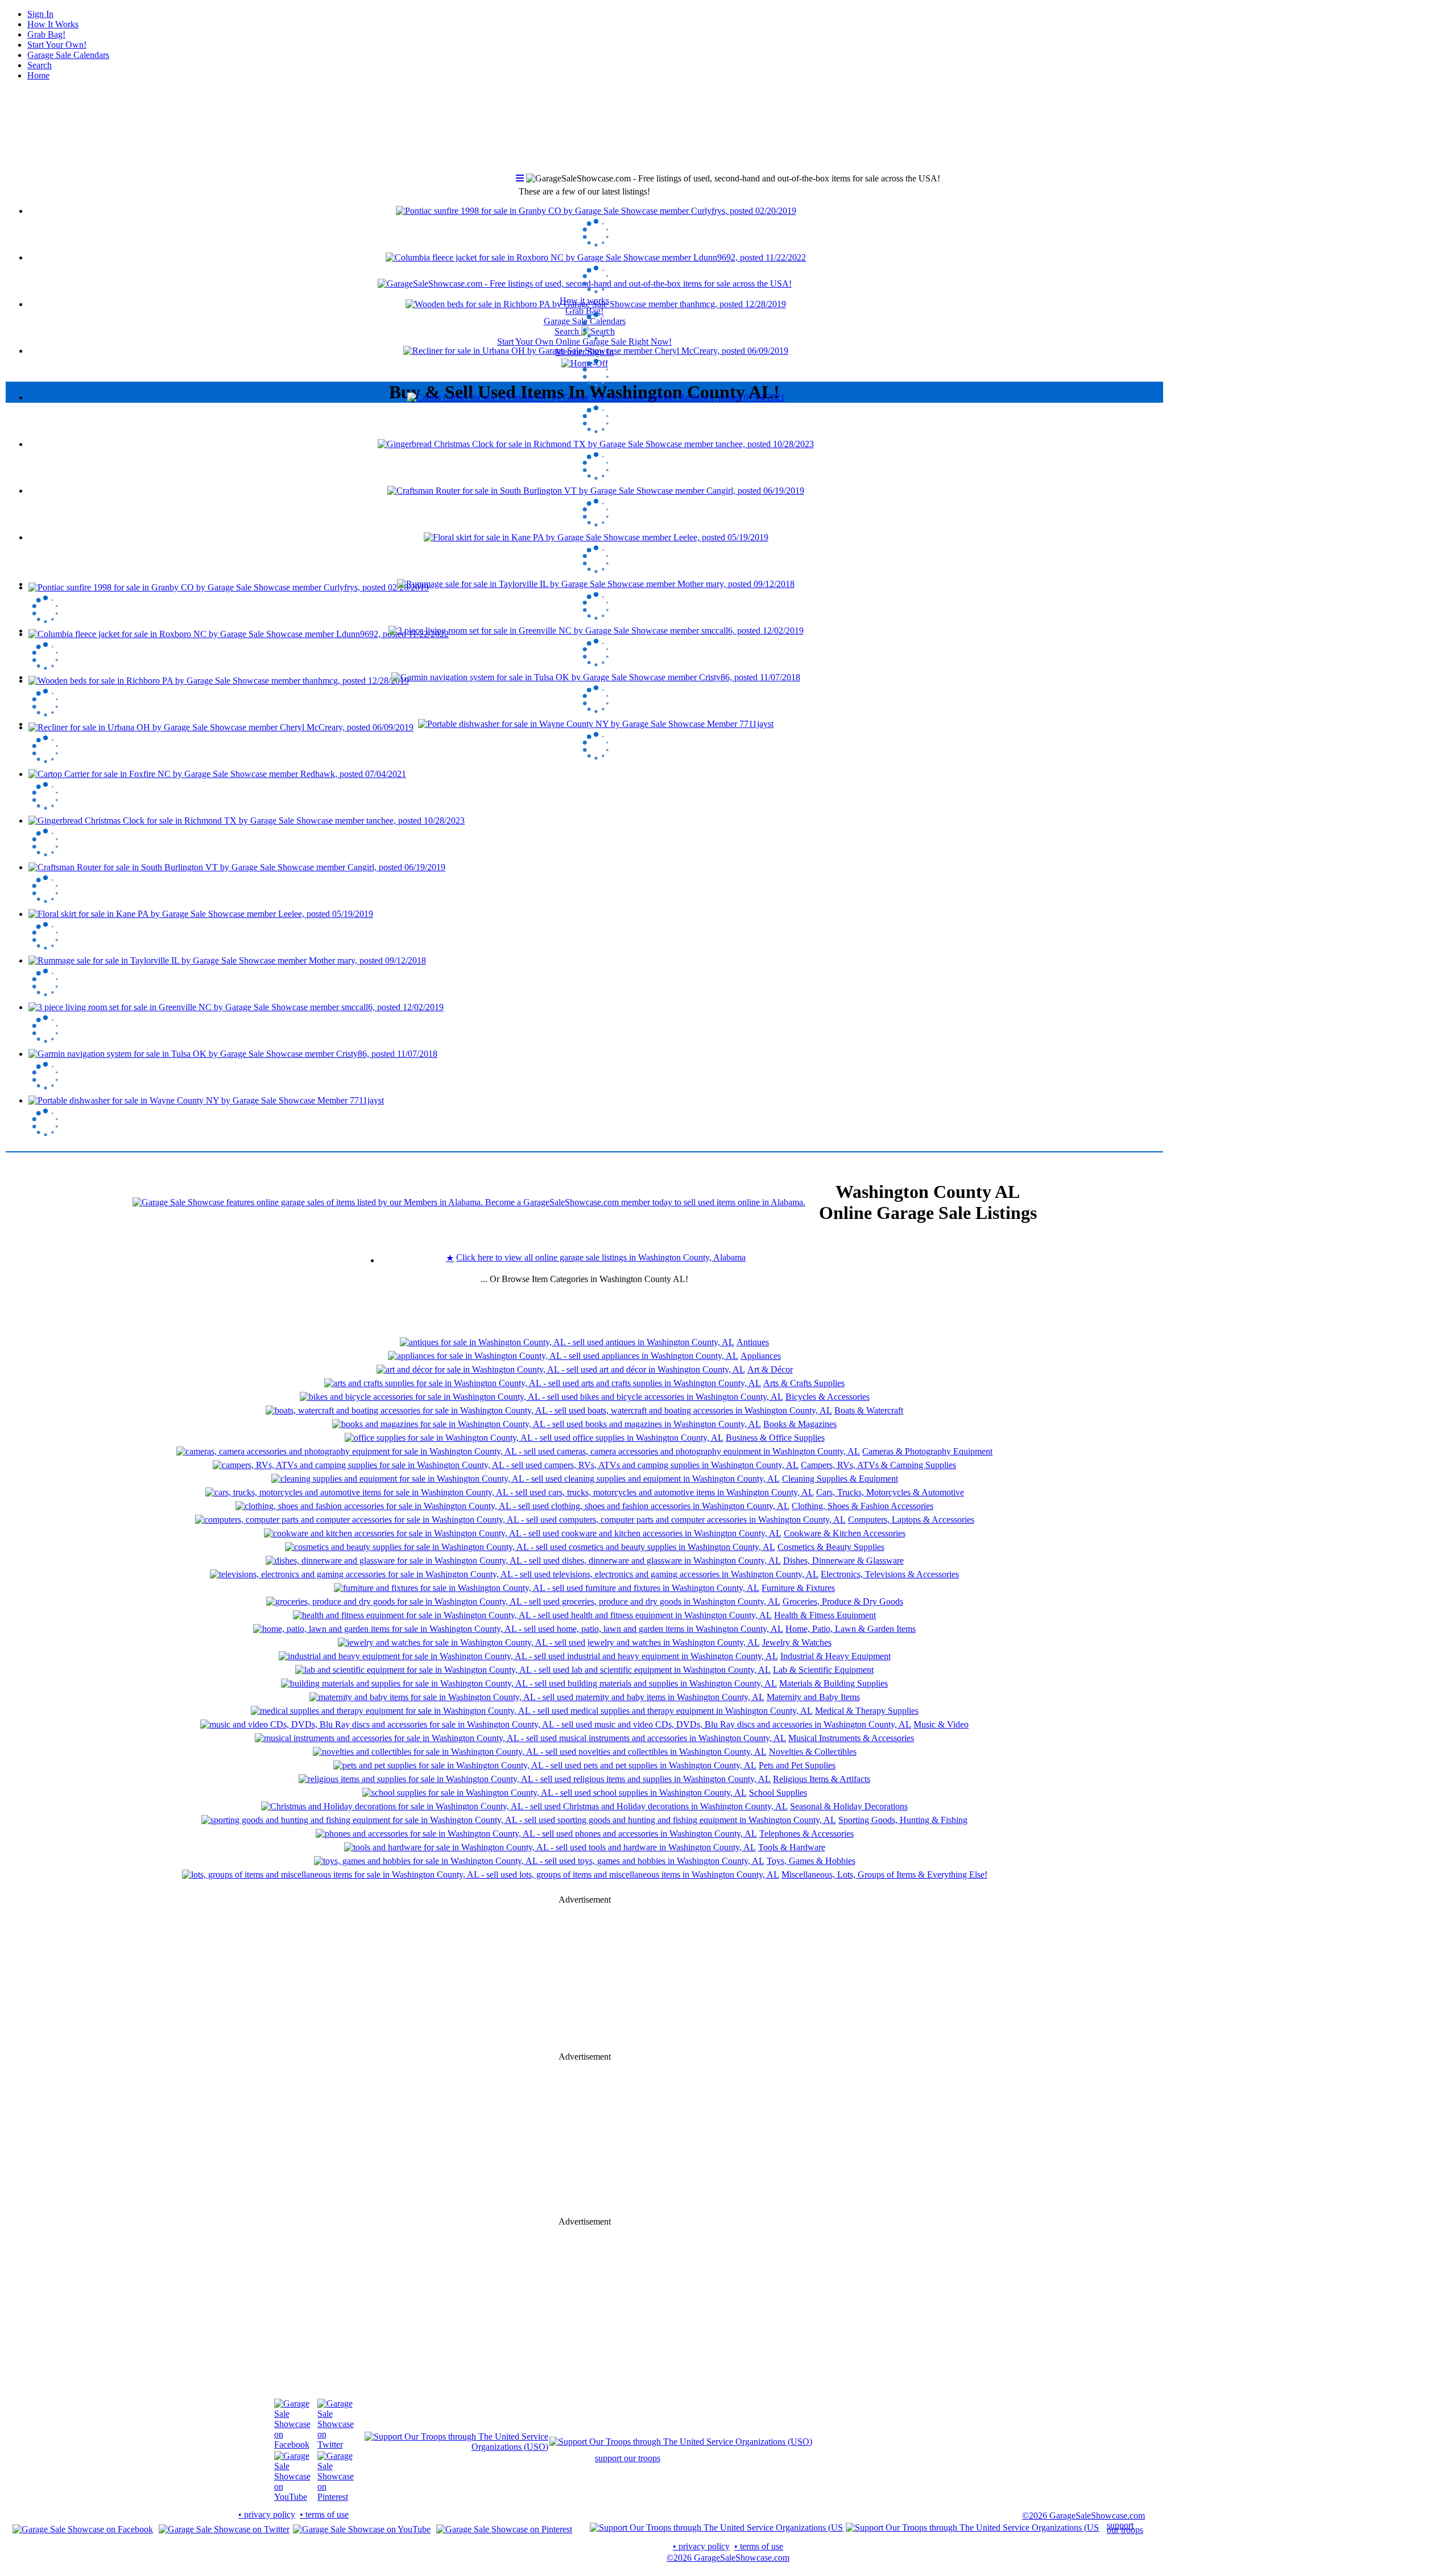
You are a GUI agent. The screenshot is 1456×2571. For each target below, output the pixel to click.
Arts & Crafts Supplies (804, 1383)
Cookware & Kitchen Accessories (845, 1533)
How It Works (53, 24)
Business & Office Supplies (775, 1438)
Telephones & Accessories (806, 1834)
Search (40, 65)
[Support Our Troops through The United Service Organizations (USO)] (456, 2447)
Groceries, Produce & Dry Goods (843, 1601)
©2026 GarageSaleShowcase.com (1083, 2516)
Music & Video (941, 1724)
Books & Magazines (800, 1424)
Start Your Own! (57, 45)
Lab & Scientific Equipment (823, 1670)
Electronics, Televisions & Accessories (890, 1574)
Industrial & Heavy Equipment (835, 1656)
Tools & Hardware (792, 1847)
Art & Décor (770, 1369)
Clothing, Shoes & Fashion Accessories (863, 1506)
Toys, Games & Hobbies (811, 1861)
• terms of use (324, 2514)
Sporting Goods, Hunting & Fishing (903, 1820)
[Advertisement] (585, 495)
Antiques (753, 1342)
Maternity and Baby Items (813, 1697)
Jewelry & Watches (797, 1642)
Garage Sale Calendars (68, 55)
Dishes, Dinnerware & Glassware (843, 1561)
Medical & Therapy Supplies (867, 1711)
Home (38, 75)
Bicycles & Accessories (828, 1397)
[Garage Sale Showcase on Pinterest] (336, 2497)
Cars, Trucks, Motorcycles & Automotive (890, 1492)
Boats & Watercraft (869, 1410)
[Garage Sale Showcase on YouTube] (292, 2497)
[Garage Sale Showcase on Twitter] (336, 2444)
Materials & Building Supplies (834, 1683)
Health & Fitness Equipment (825, 1615)
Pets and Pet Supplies (797, 1765)
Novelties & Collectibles (813, 1752)
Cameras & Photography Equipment (927, 1451)
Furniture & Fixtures (798, 1588)
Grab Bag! (46, 34)
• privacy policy (267, 2514)
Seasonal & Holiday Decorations (849, 1806)
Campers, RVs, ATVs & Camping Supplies (878, 1465)
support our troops (628, 2458)
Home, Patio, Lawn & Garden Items (851, 1629)
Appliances (761, 1356)
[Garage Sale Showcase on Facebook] (292, 2444)
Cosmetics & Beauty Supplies (831, 1547)
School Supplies (778, 1793)
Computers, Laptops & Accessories (911, 1520)
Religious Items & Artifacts (822, 1779)
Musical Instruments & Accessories (851, 1738)
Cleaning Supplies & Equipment (840, 1479)
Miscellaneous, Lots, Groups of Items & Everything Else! (884, 1874)
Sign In (40, 14)
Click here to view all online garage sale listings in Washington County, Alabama (601, 1257)
